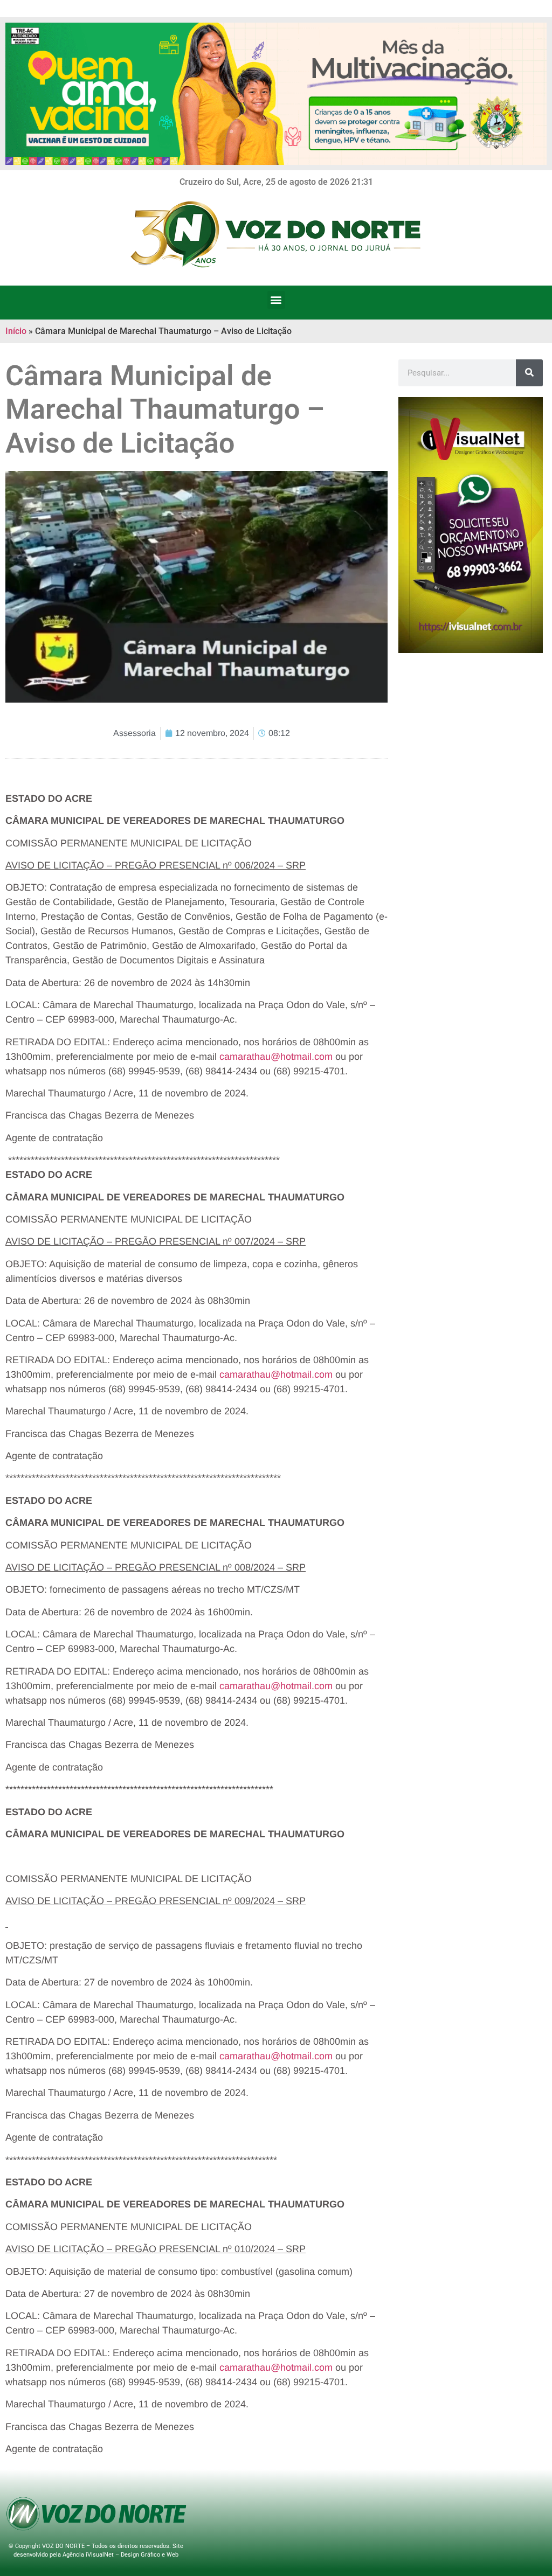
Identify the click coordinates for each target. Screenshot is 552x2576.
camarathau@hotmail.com (276, 1057)
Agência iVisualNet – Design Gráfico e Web (120, 2555)
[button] (276, 300)
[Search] (529, 373)
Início (16, 331)
